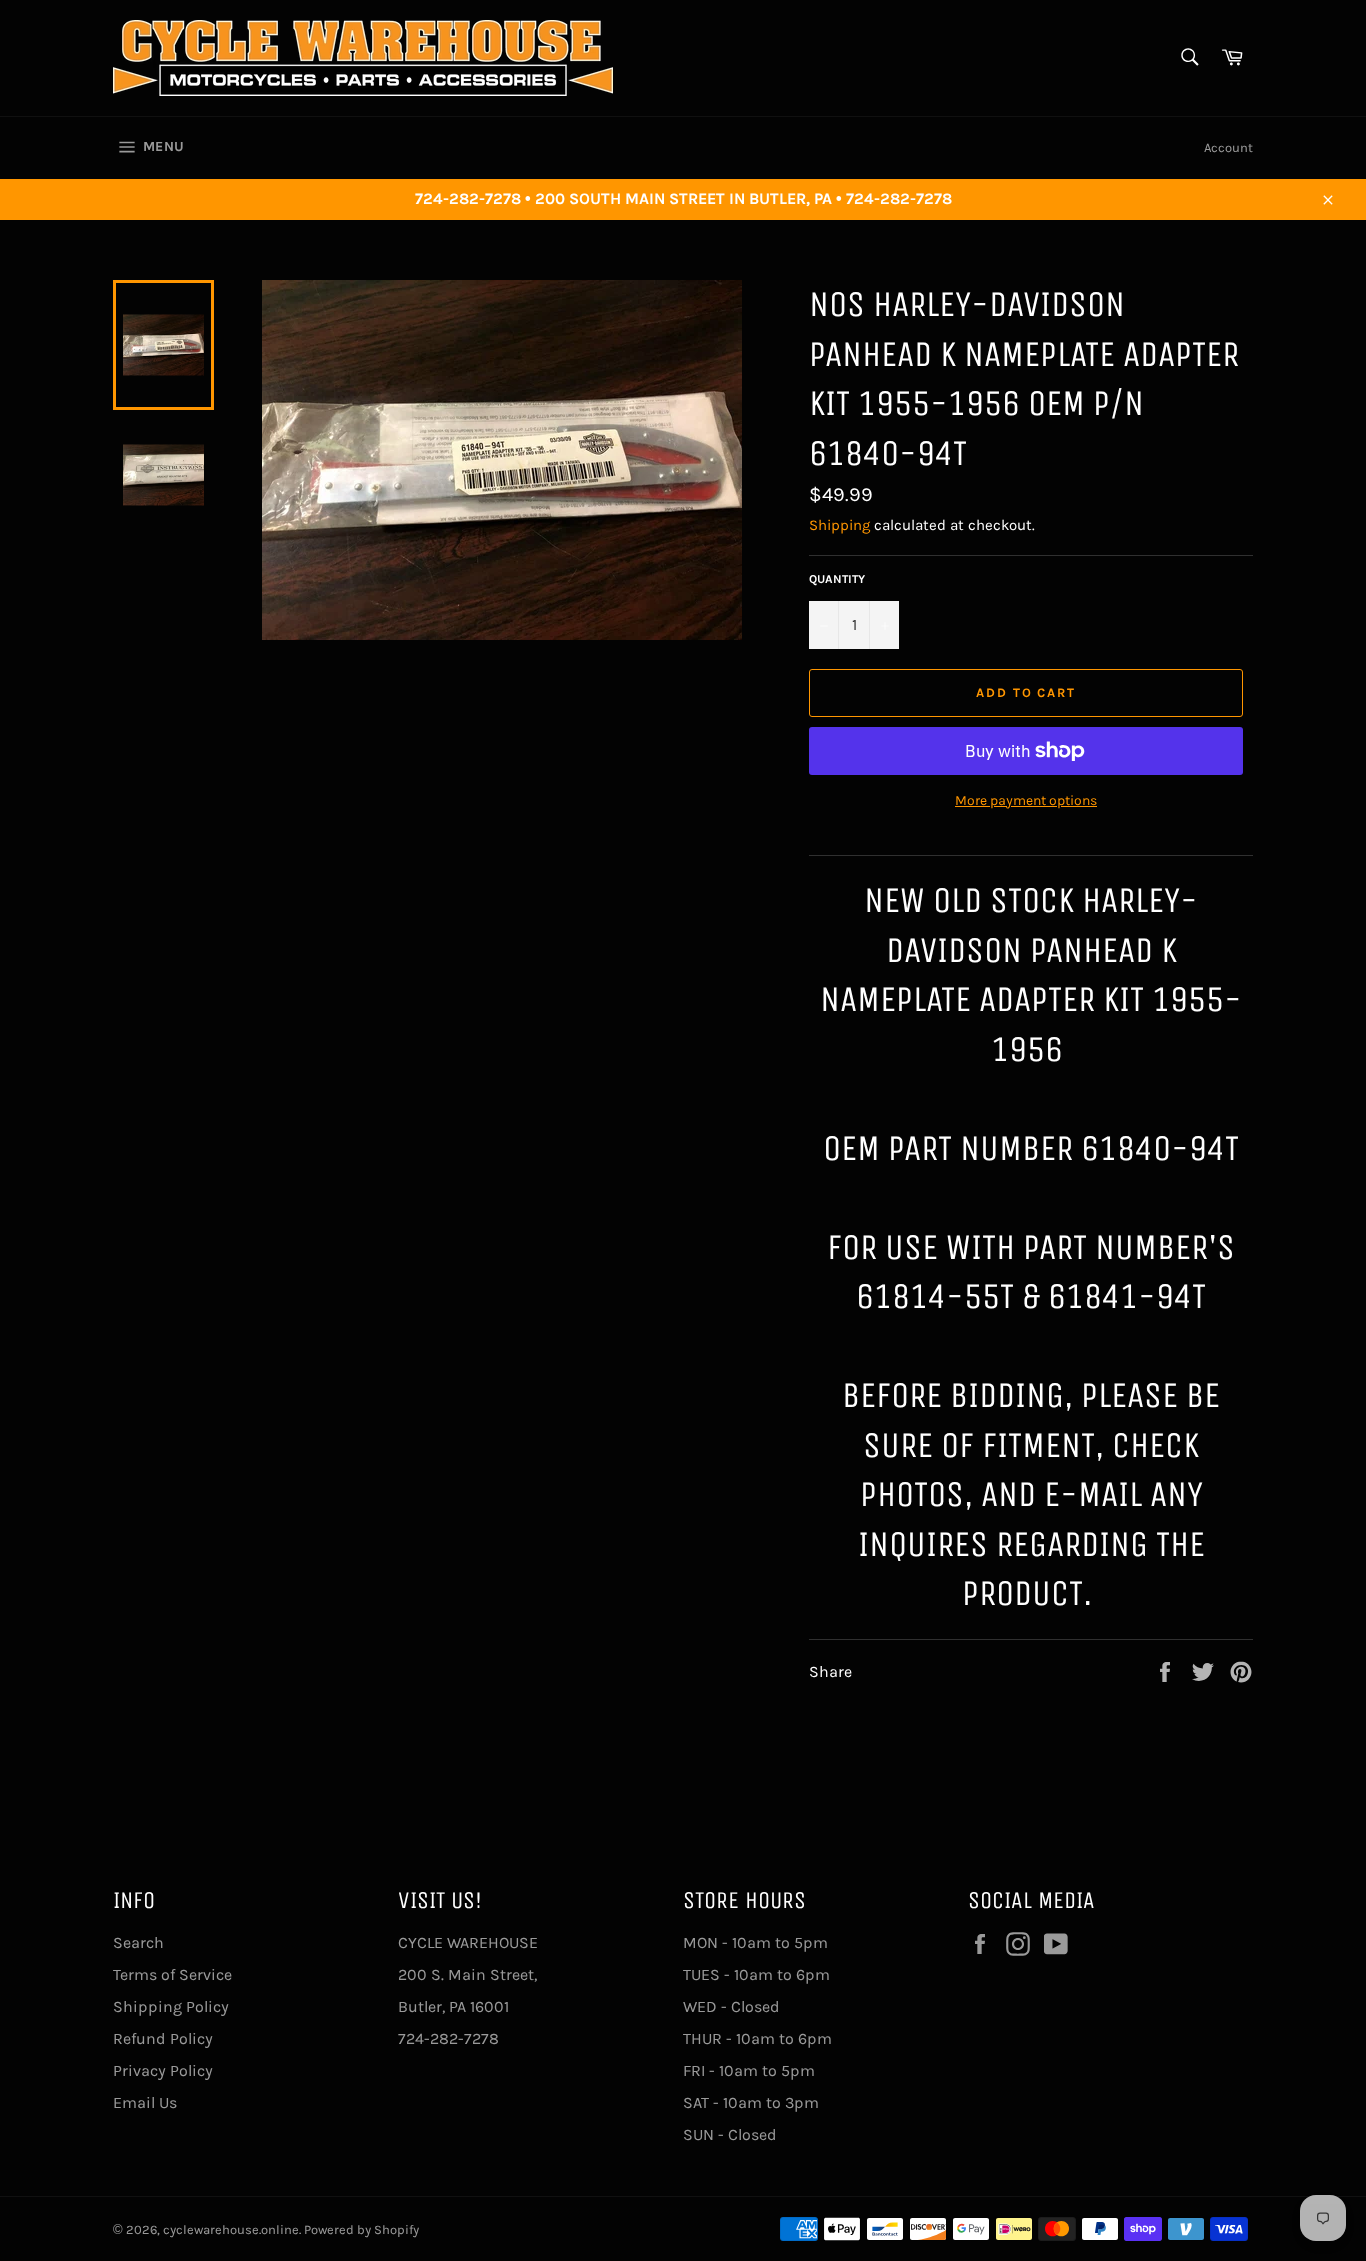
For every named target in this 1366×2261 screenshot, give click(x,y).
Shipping (839, 525)
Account (1228, 147)
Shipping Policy (171, 2006)
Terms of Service (172, 1974)
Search (138, 1942)
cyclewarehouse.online (231, 2229)
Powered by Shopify (361, 2229)
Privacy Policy (163, 2070)
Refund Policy (163, 2038)
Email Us (145, 2102)
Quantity (837, 579)
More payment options (1026, 800)
